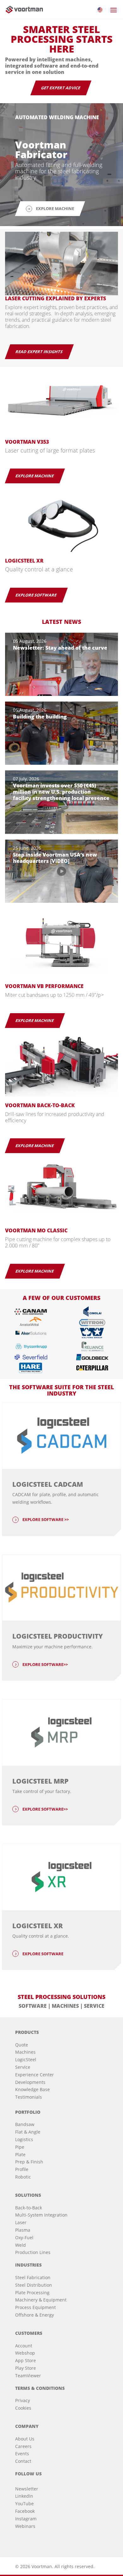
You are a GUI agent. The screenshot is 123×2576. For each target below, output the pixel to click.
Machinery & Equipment (41, 2300)
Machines (25, 2052)
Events (22, 2454)
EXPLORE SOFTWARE (36, 595)
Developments (30, 2082)
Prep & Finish (29, 2162)
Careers (23, 2446)
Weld (20, 2245)
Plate (20, 2154)
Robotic (23, 2177)
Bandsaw (25, 2124)
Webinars (25, 2526)
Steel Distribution (34, 2285)
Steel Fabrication (33, 2277)
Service (23, 2067)
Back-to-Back (29, 2208)
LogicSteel (26, 2060)
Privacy (23, 2400)
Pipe (20, 2147)
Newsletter (27, 2489)
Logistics (24, 2139)
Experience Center (35, 2075)
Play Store (26, 2368)
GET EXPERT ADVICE (61, 88)
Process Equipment (35, 2307)
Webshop (25, 2353)
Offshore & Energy (35, 2315)
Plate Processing (32, 2293)
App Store (26, 2360)
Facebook (25, 2511)
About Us (25, 2439)
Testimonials (29, 2097)
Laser (21, 2222)
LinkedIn (24, 2496)
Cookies (23, 2408)
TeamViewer (28, 2376)
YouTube (24, 2504)
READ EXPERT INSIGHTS (39, 352)
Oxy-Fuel (24, 2237)
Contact (23, 2461)
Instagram (26, 2519)
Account (24, 2346)
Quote (22, 2045)
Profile (22, 2169)
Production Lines (33, 2252)
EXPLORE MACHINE (35, 476)
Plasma (23, 2230)
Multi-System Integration (41, 2215)
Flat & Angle (28, 2132)
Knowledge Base (32, 2089)
